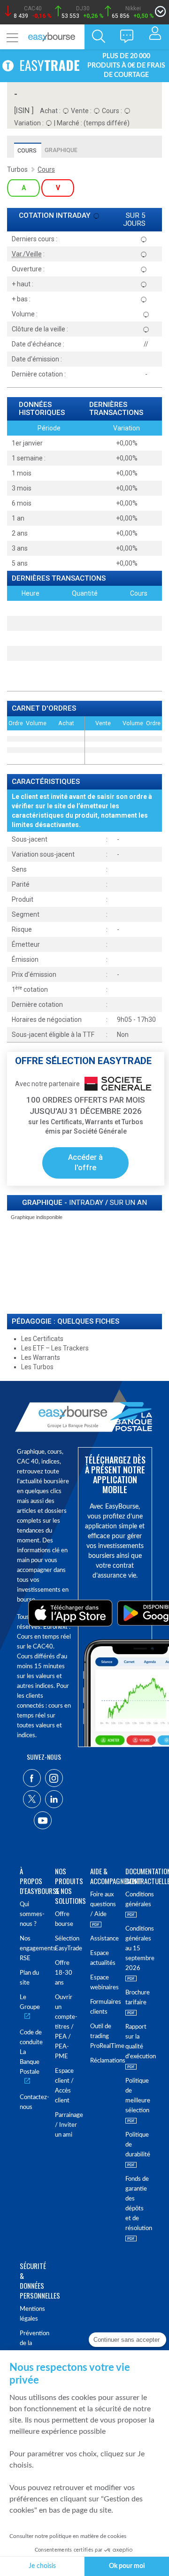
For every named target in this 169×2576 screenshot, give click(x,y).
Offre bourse (64, 1919)
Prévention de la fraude (32, 2343)
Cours (27, 150)
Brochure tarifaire (137, 1998)
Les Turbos (37, 1367)
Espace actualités (102, 1958)
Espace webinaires (102, 1983)
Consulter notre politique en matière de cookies (68, 2536)
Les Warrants (41, 1357)
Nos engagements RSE (32, 1949)
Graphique (61, 150)
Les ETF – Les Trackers (55, 1348)
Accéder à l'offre (85, 1163)
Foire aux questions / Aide (102, 1905)
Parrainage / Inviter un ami (67, 2125)
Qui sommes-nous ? (32, 1914)
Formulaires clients (102, 2007)
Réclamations (102, 2061)
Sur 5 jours (134, 220)
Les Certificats (42, 1339)
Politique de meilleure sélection (137, 2096)
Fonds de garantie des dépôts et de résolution (137, 2204)
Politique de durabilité (137, 2145)
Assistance (102, 1939)
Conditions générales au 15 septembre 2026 (137, 1949)
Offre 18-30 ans (64, 1973)
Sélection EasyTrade (67, 1944)
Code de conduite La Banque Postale (31, 2052)
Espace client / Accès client (64, 2086)
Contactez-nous (32, 2102)
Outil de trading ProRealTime (102, 2036)
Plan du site (29, 1978)
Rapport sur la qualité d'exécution (137, 2042)
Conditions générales (137, 1900)
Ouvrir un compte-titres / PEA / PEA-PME (66, 2027)
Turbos (17, 169)
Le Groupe (30, 2002)
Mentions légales (32, 2314)
